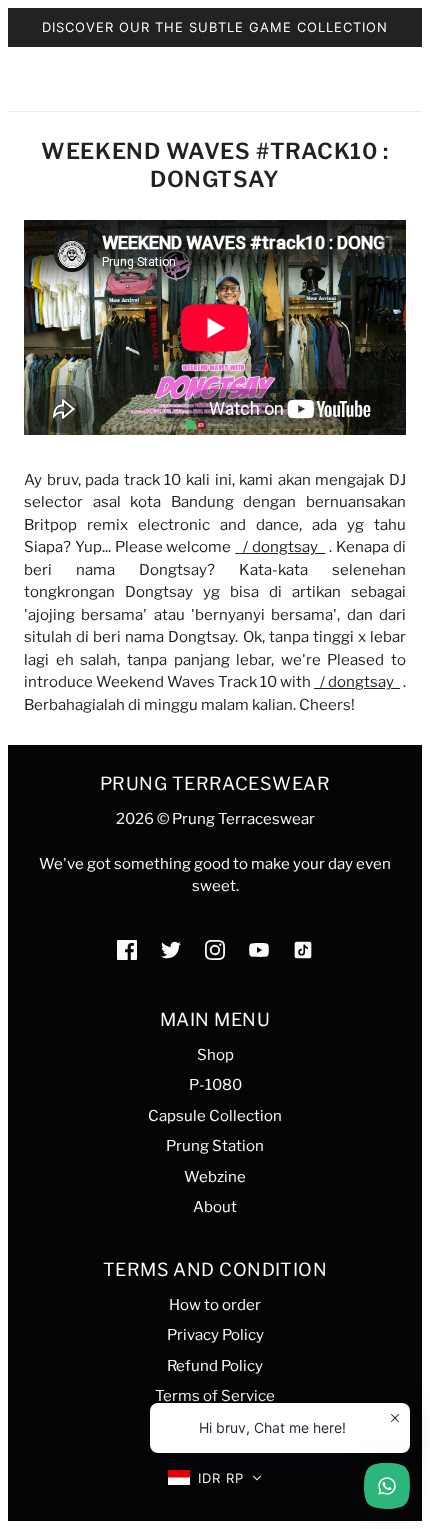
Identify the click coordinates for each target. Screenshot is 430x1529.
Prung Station (215, 1146)
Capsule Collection (215, 1116)
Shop (215, 1055)
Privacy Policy (215, 1335)
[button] (215, 1478)
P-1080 (215, 1085)
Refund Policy (215, 1366)
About (215, 1207)
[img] (127, 949)
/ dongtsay (282, 547)
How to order (215, 1305)
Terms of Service (215, 1396)
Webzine (215, 1177)
